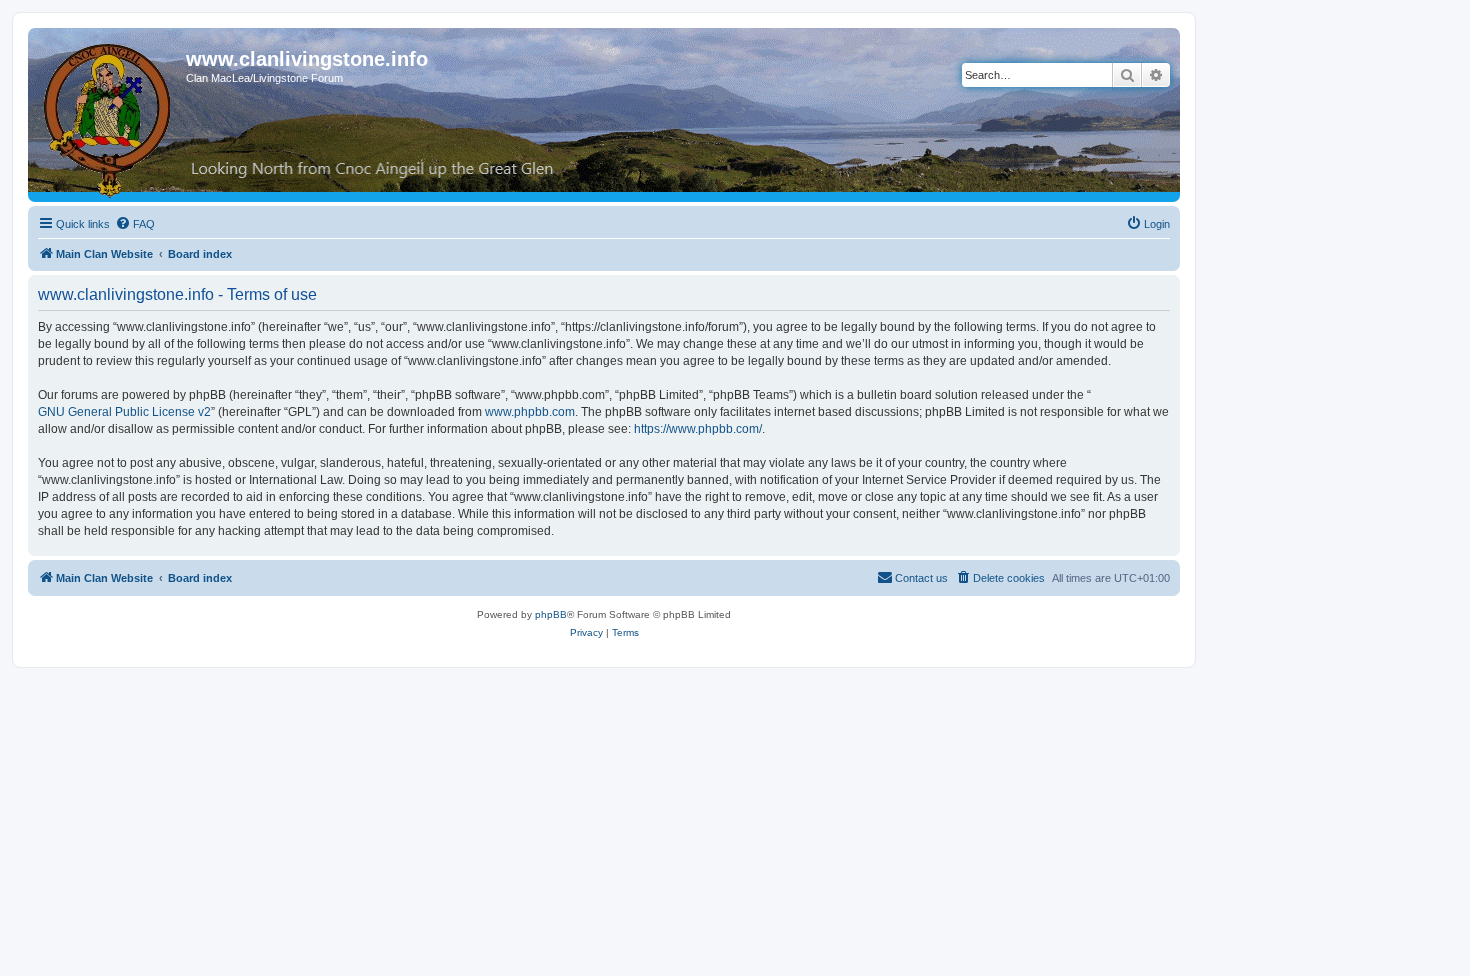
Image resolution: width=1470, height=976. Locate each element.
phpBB (551, 614)
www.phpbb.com (530, 412)
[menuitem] (135, 224)
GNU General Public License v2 (124, 412)
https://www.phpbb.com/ (698, 429)
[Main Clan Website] (109, 117)
